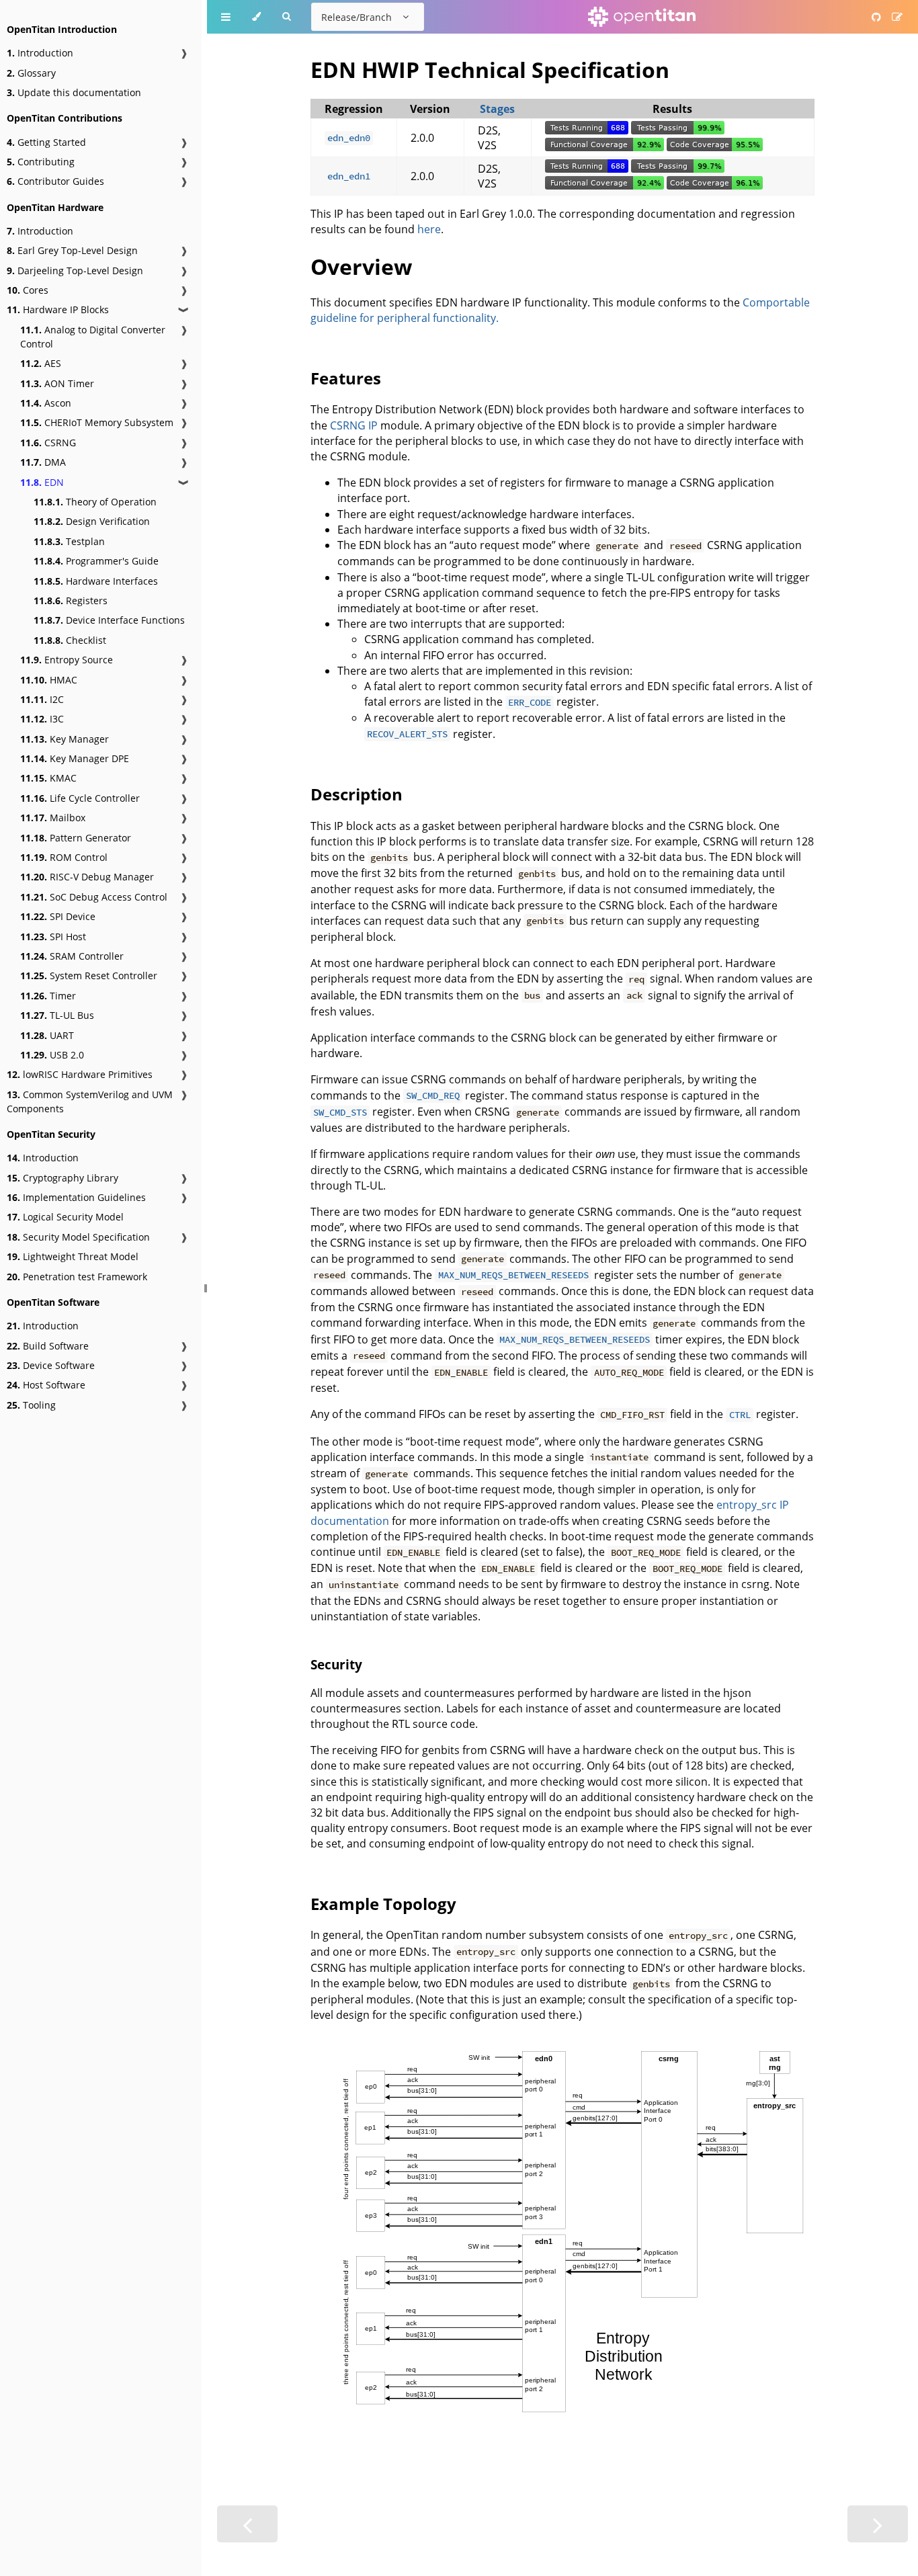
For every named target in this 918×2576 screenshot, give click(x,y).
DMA (43, 462)
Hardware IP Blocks (58, 309)
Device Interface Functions (109, 620)
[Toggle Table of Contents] (226, 17)
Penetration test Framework (77, 1277)
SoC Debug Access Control (94, 897)
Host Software (46, 1385)
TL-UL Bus (57, 1015)
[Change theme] (256, 17)
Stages (497, 109)
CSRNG (48, 443)
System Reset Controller (89, 975)
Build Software (48, 1346)
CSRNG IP (354, 425)
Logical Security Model (65, 1217)
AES (41, 363)
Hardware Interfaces (96, 581)
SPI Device (58, 916)
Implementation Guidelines (76, 1197)
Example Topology (383, 1904)
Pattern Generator (76, 838)
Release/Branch (357, 17)
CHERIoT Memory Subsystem (97, 422)
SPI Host (53, 937)
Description (357, 794)
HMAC (49, 680)
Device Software (51, 1365)
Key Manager (65, 739)
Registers (71, 600)
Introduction (40, 53)
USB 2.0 (52, 1055)
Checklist (70, 640)
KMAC (48, 778)
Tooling (31, 1405)
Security (336, 1664)
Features (346, 378)
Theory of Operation (95, 502)
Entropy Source (67, 660)
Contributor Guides (55, 181)
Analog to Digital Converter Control (93, 337)
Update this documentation (74, 92)
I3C (42, 719)
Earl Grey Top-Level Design (72, 250)
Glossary (31, 73)
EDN (42, 482)
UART (47, 1035)
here (429, 229)
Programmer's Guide (96, 561)
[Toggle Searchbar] (286, 17)
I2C (42, 699)
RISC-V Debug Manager (87, 877)
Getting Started (46, 142)
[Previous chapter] (247, 2524)
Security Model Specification (78, 1237)
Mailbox (53, 818)
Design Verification (92, 521)
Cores (28, 290)
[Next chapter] (878, 2524)
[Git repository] (876, 17)
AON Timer (57, 383)
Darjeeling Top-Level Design (75, 271)
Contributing (41, 162)
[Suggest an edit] (897, 17)
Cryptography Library (62, 1178)
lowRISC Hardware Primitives (80, 1074)
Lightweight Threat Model (73, 1256)
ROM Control (64, 857)
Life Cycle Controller (80, 798)
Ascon (46, 403)
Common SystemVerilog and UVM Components (90, 1102)
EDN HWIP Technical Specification (490, 70)
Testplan (69, 541)
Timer (48, 996)
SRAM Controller (72, 956)
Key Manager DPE (75, 758)
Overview (361, 266)
